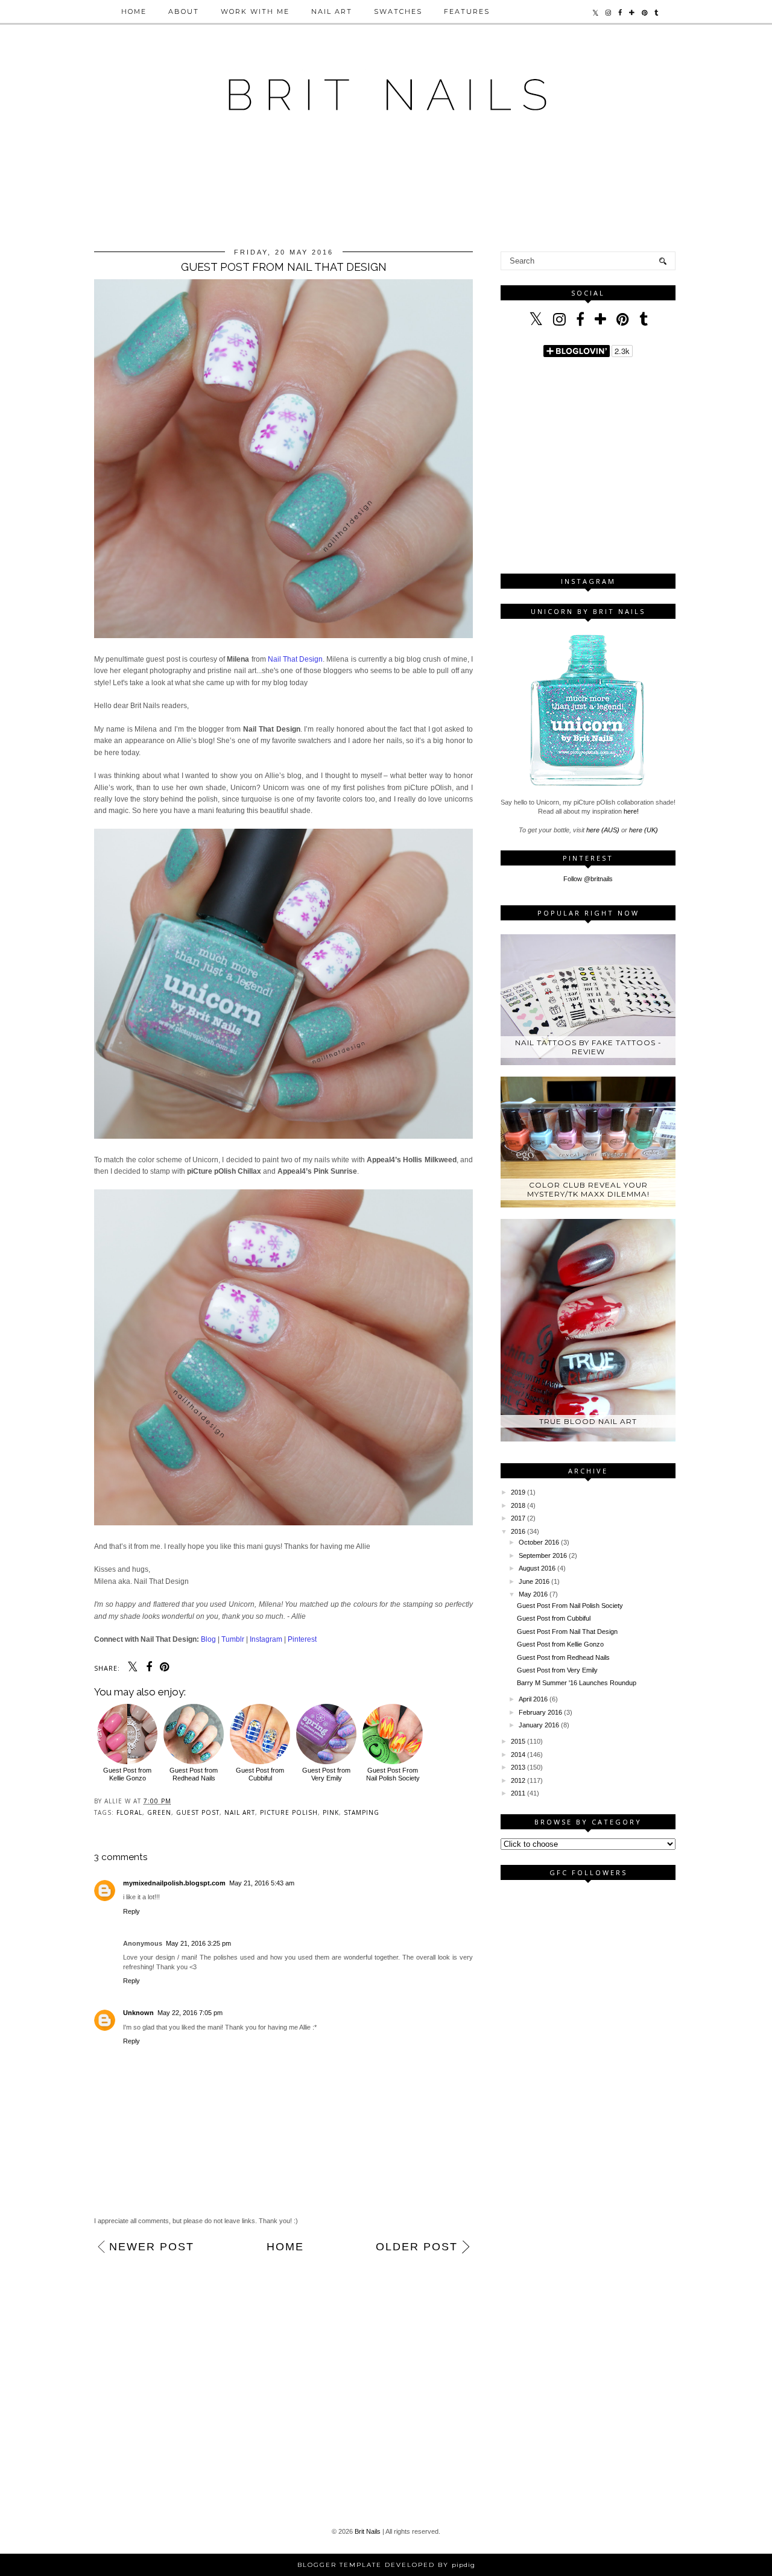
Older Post (417, 2247)
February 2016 (540, 1712)
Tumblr (233, 1639)
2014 (518, 1755)
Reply (131, 1911)
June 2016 (534, 1581)
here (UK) (644, 830)
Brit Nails (368, 2531)
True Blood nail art (588, 1421)
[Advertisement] (386, 195)
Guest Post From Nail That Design (567, 1631)
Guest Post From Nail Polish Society (393, 1774)
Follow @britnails (588, 879)
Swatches (398, 11)
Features (467, 11)
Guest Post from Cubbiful (260, 1774)
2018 (518, 1505)
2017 (518, 1518)
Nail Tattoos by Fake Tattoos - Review (588, 1047)
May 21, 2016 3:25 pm (198, 1943)
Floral (129, 1812)
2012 (518, 1780)
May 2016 (533, 1594)
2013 (518, 1767)
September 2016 (543, 1555)
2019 (518, 1492)
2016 (518, 1531)
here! (631, 811)
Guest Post (198, 1812)
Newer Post (152, 2247)
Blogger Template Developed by (386, 2565)
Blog (208, 1639)
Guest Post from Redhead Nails (194, 1774)
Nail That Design (295, 659)
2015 (518, 1741)
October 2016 (539, 1542)
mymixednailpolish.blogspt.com (174, 1883)
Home (134, 11)
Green (159, 1812)
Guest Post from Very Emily (326, 1774)
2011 (518, 1793)
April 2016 (533, 1699)
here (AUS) (603, 830)
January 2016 (539, 1725)
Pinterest (302, 1639)
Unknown (138, 2013)
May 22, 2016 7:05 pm (190, 2013)
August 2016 (537, 1568)
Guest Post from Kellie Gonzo (127, 1774)
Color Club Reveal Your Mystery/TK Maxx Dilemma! (588, 1189)
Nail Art (332, 11)
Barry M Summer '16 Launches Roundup (577, 1683)
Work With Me (255, 11)
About (184, 11)
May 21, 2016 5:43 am (262, 1883)
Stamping (362, 1812)
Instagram (266, 1639)
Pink (331, 1812)
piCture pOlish (289, 1812)
